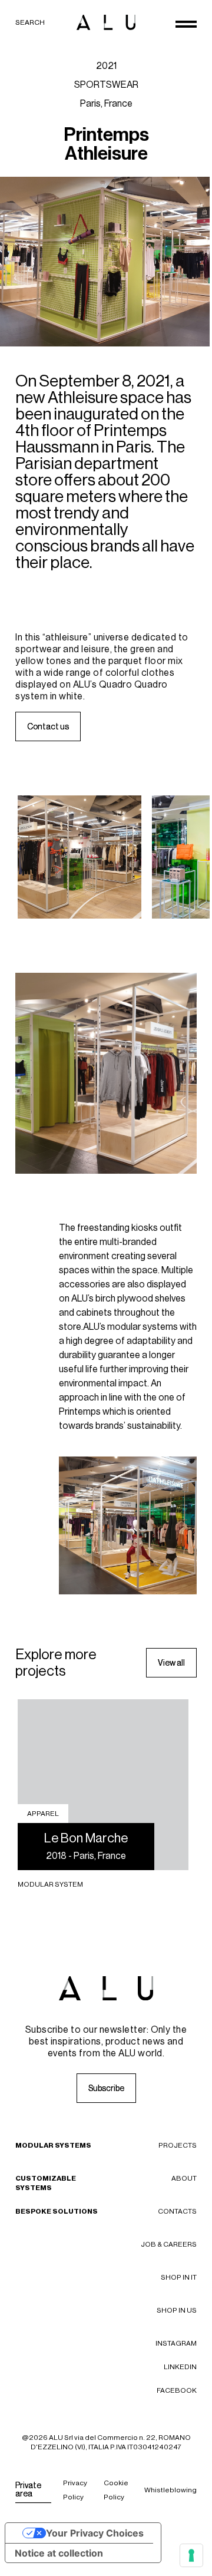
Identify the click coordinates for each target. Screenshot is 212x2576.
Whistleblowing (170, 2490)
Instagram (176, 2343)
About (184, 2178)
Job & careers (169, 2244)
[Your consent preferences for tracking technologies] (191, 2555)
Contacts (177, 2211)
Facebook (177, 2390)
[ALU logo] (106, 22)
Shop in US (177, 2310)
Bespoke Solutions (57, 2211)
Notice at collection (59, 2553)
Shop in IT (179, 2277)
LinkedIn (180, 2367)
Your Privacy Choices (95, 2533)
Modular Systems (53, 2145)
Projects (178, 2145)
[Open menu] (186, 24)
